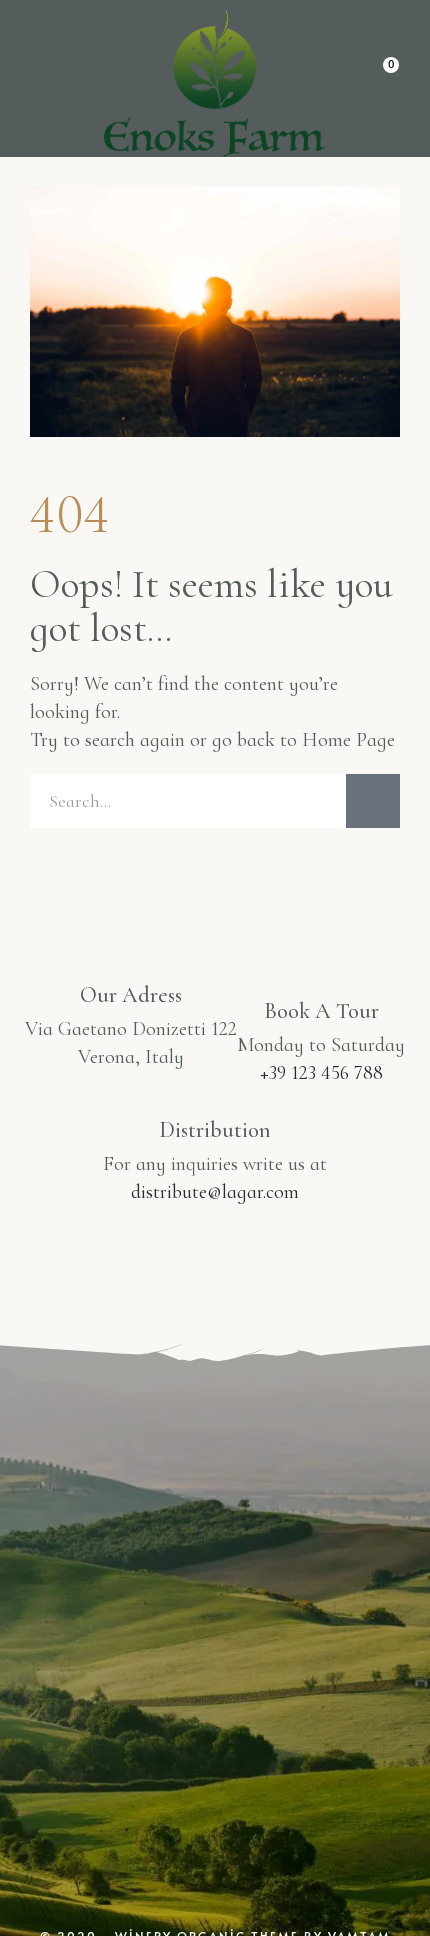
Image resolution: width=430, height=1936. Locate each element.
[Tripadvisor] (301, 1690)
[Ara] (373, 801)
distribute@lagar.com (215, 1192)
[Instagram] (129, 1690)
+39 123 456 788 (321, 1073)
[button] (43, 80)
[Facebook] (215, 1690)
